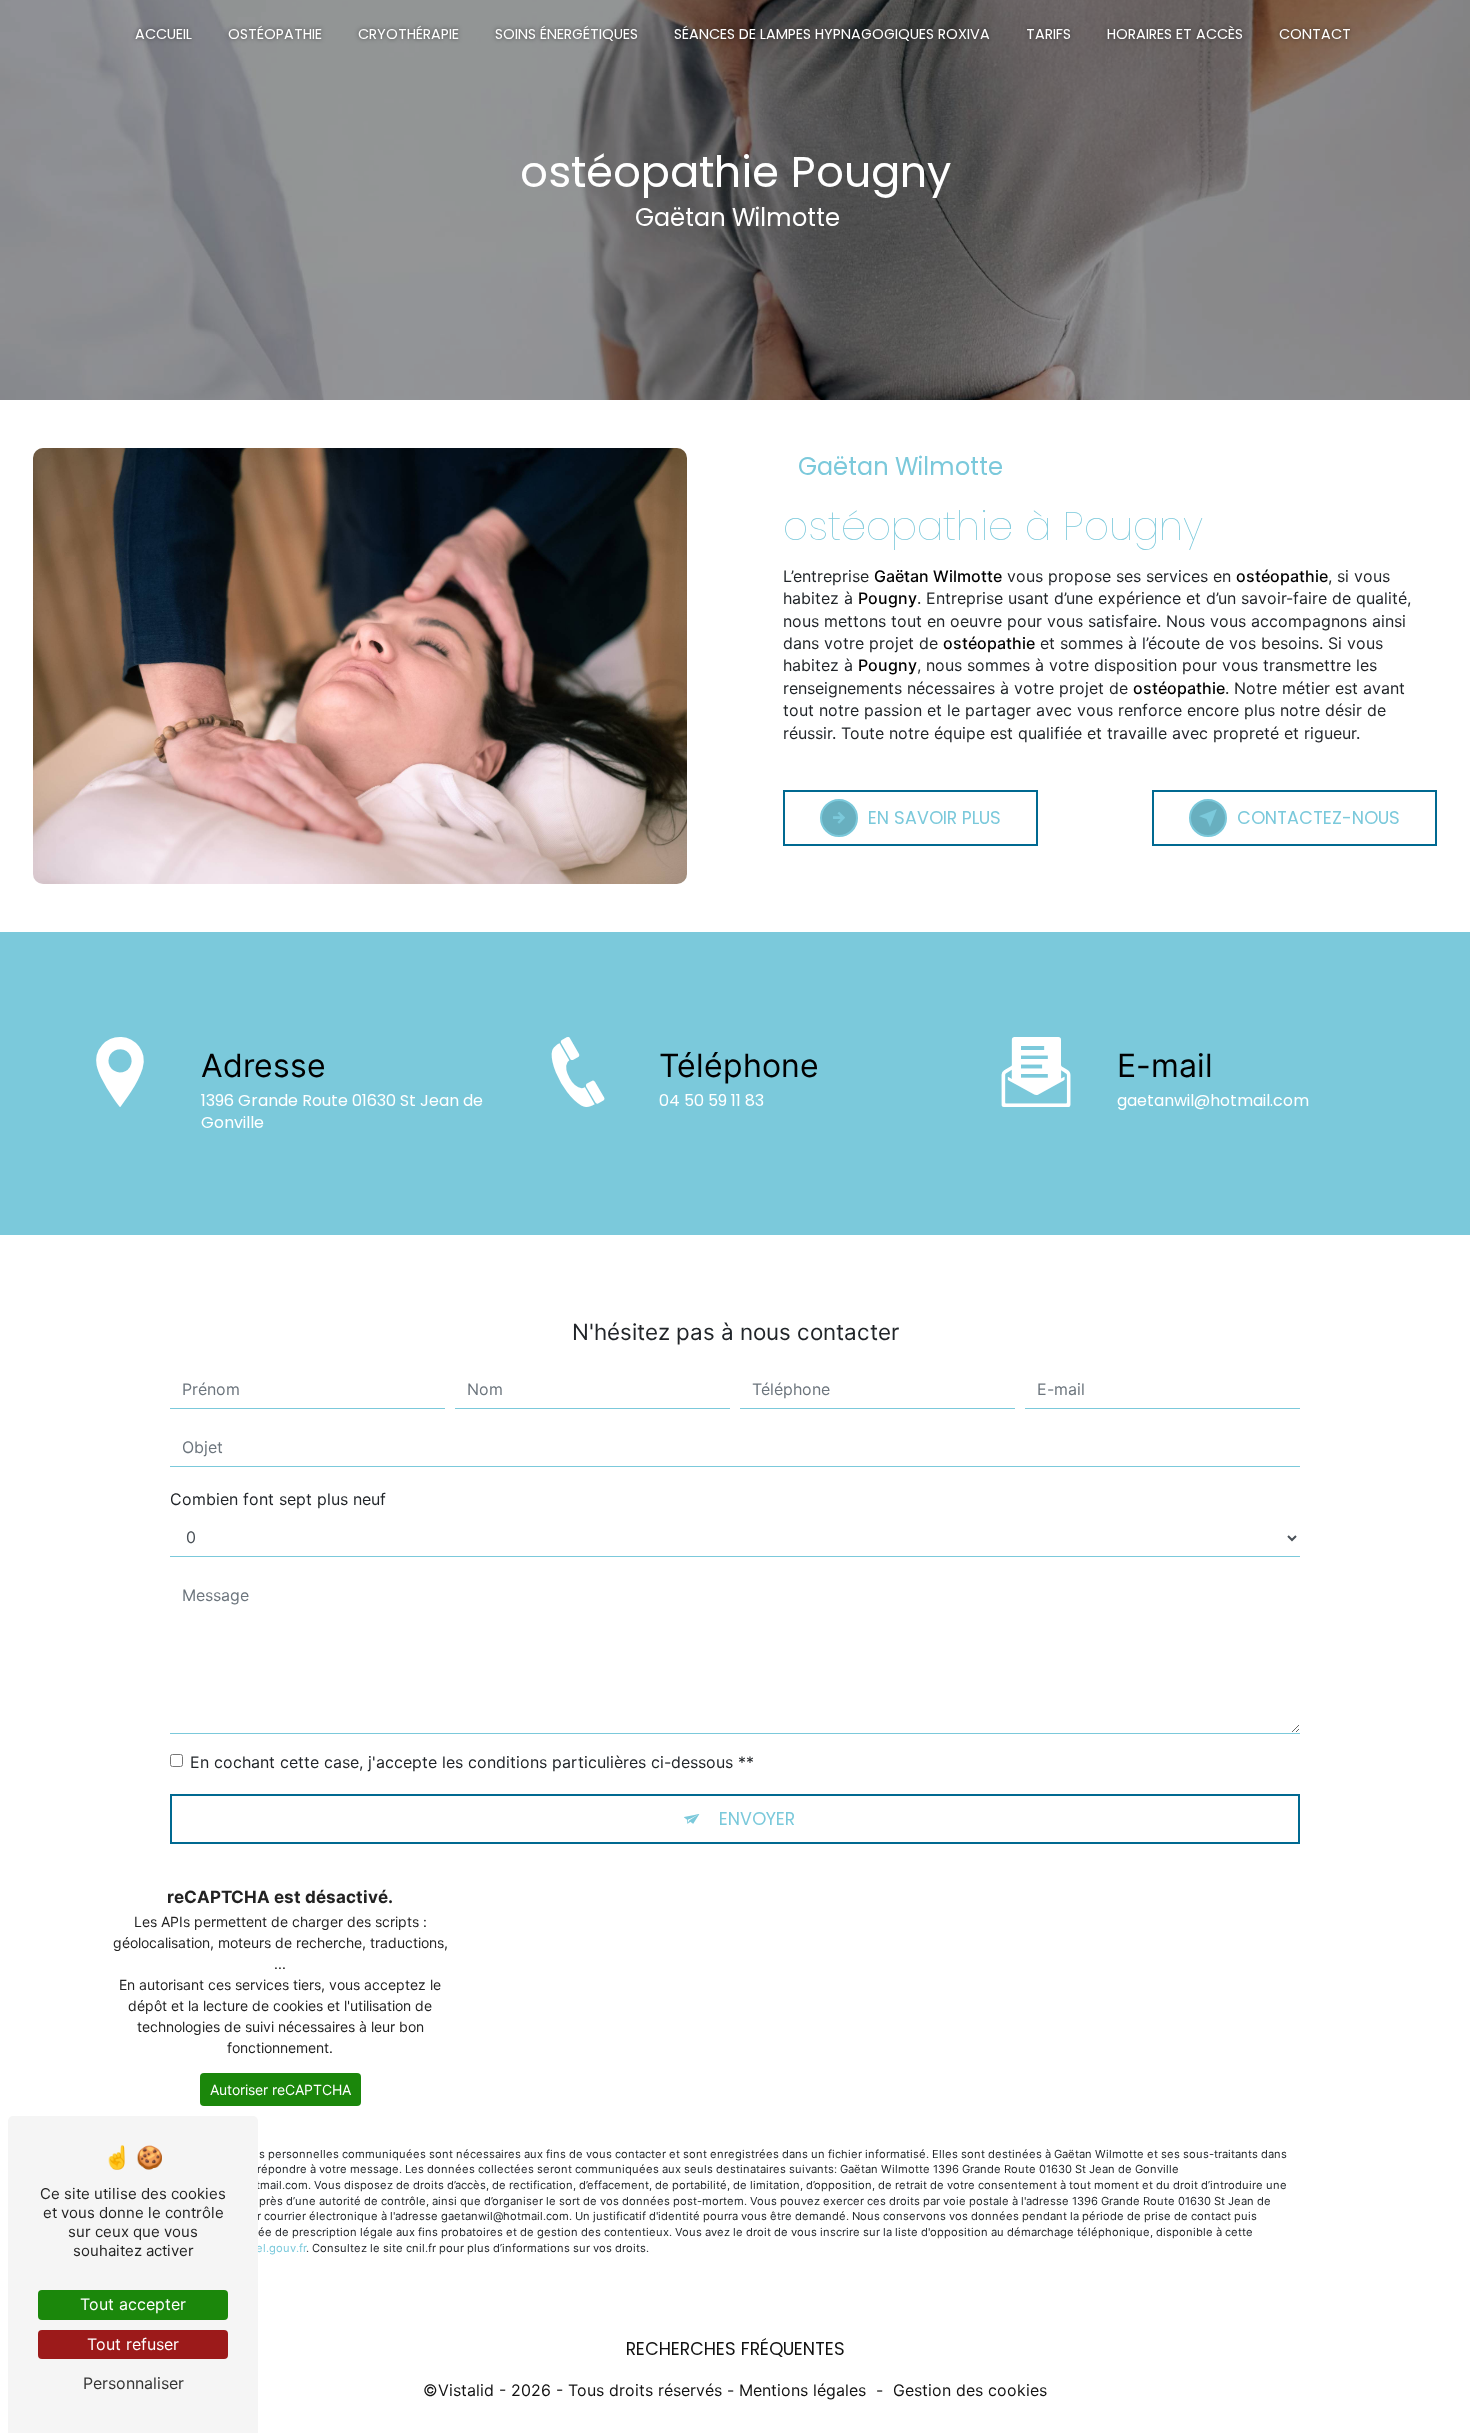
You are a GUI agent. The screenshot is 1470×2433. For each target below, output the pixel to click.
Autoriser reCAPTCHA (280, 2089)
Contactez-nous (1318, 818)
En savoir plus (934, 818)
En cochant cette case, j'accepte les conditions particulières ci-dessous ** (472, 1762)
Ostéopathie (275, 34)
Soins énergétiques (566, 34)
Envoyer (757, 1819)
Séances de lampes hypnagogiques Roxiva (832, 34)
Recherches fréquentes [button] (735, 2349)
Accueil (163, 34)
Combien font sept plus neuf (278, 1499)
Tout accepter (133, 2304)
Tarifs (1048, 34)
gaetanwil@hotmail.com (1213, 1100)
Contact (1315, 34)
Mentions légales (802, 2390)
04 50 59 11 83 (711, 1100)
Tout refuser (133, 2344)
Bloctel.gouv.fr (267, 2248)
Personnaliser (133, 2383)
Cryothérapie (408, 34)
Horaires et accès (1175, 34)
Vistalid (466, 2390)
